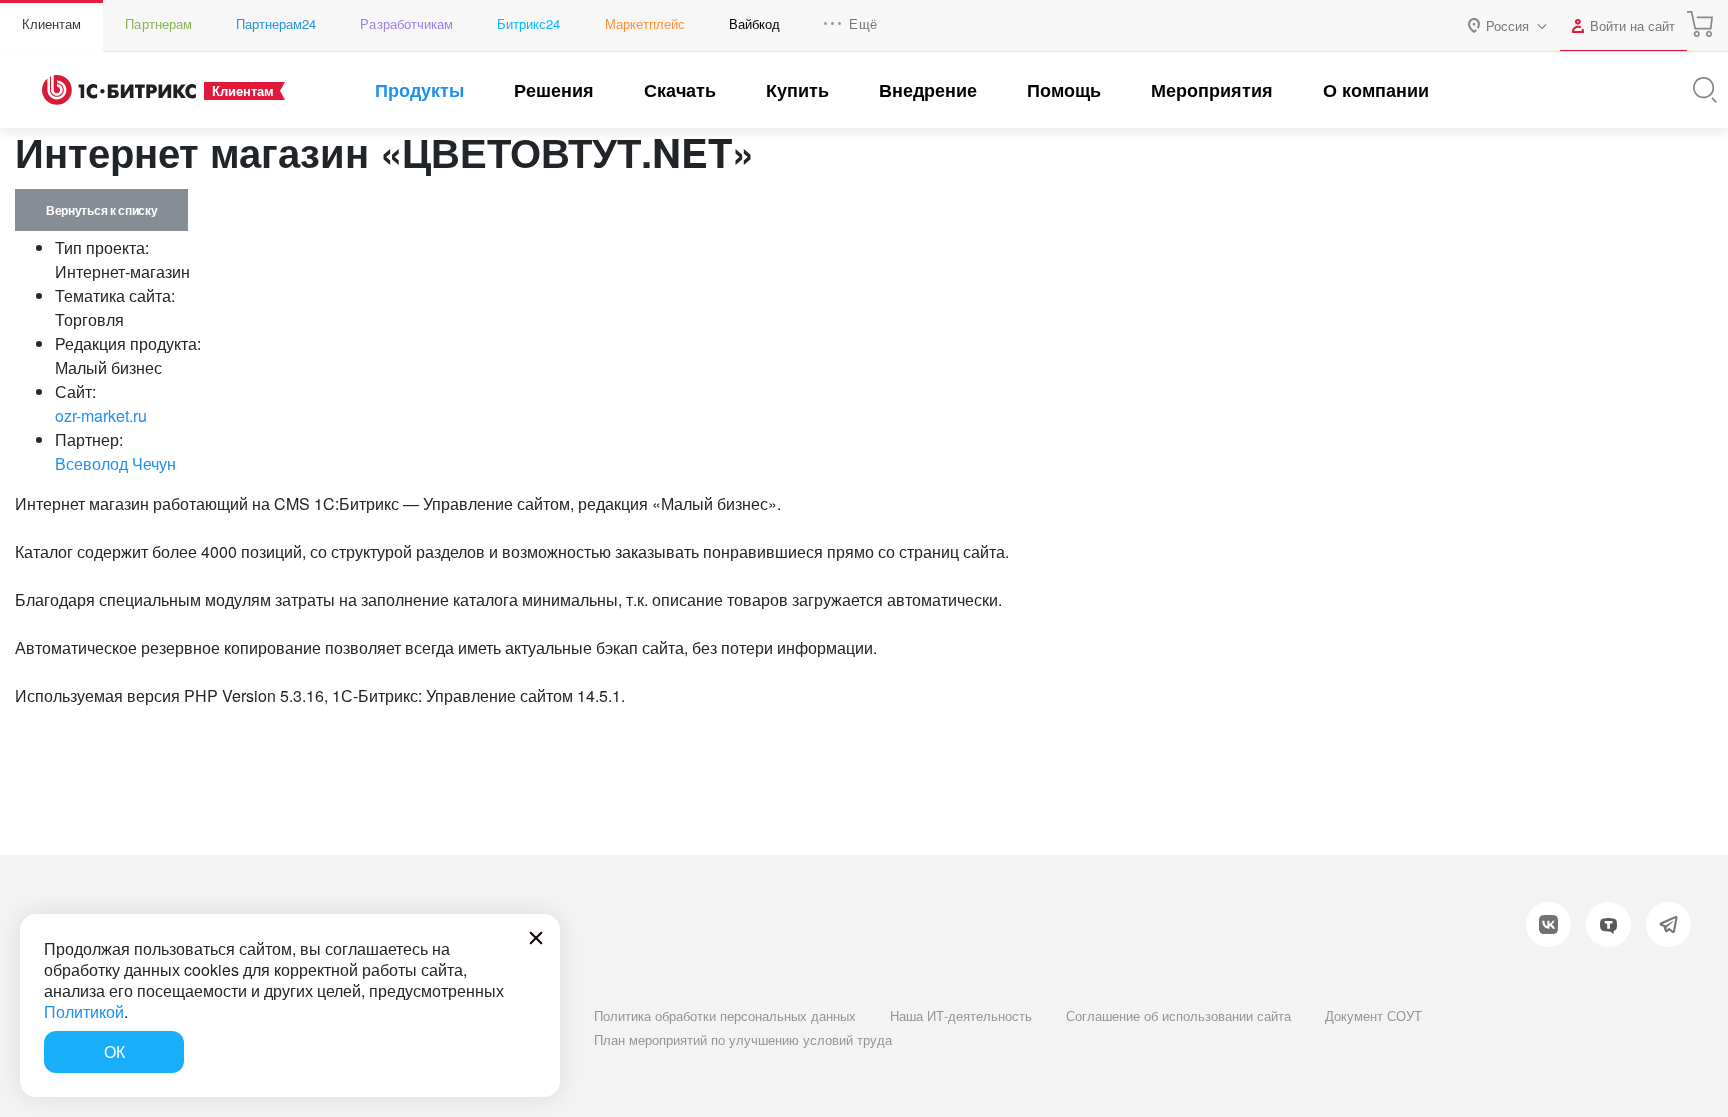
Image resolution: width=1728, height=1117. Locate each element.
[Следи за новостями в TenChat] (1608, 924)
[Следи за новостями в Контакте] (1548, 924)
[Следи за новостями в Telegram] (1668, 924)
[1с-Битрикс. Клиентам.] (119, 90)
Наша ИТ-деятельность (961, 1015)
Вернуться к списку (101, 210)
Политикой (84, 1011)
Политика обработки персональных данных (725, 1015)
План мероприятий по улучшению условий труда (743, 1039)
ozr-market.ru (101, 415)
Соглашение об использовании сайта (1178, 1015)
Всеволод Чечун (115, 463)
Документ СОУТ (1373, 1015)
